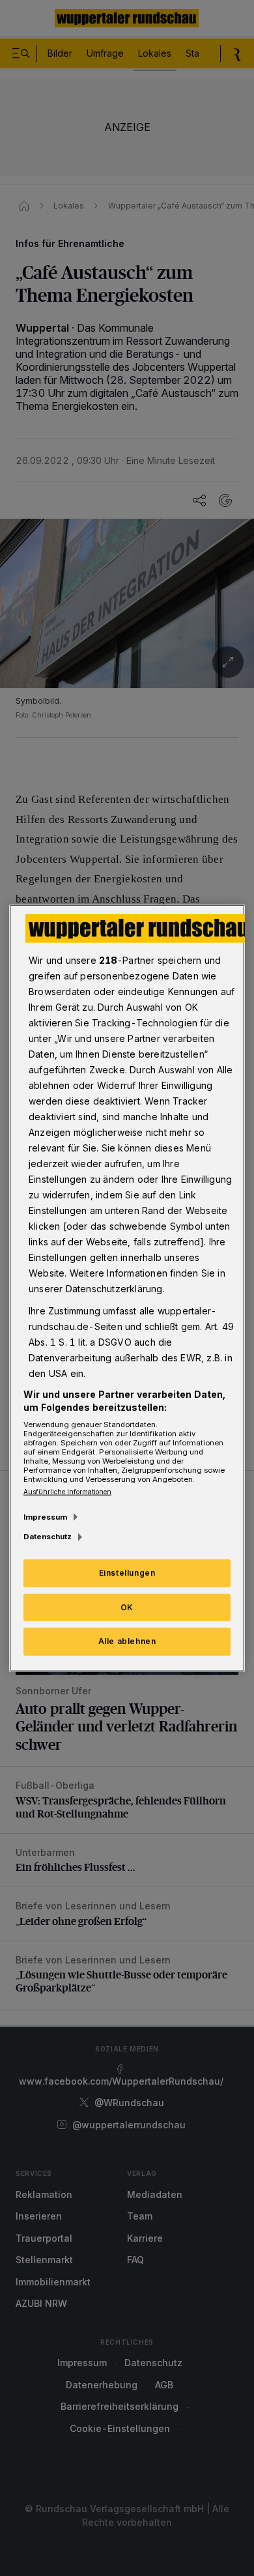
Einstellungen (127, 1572)
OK (127, 1607)
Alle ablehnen (127, 1641)
